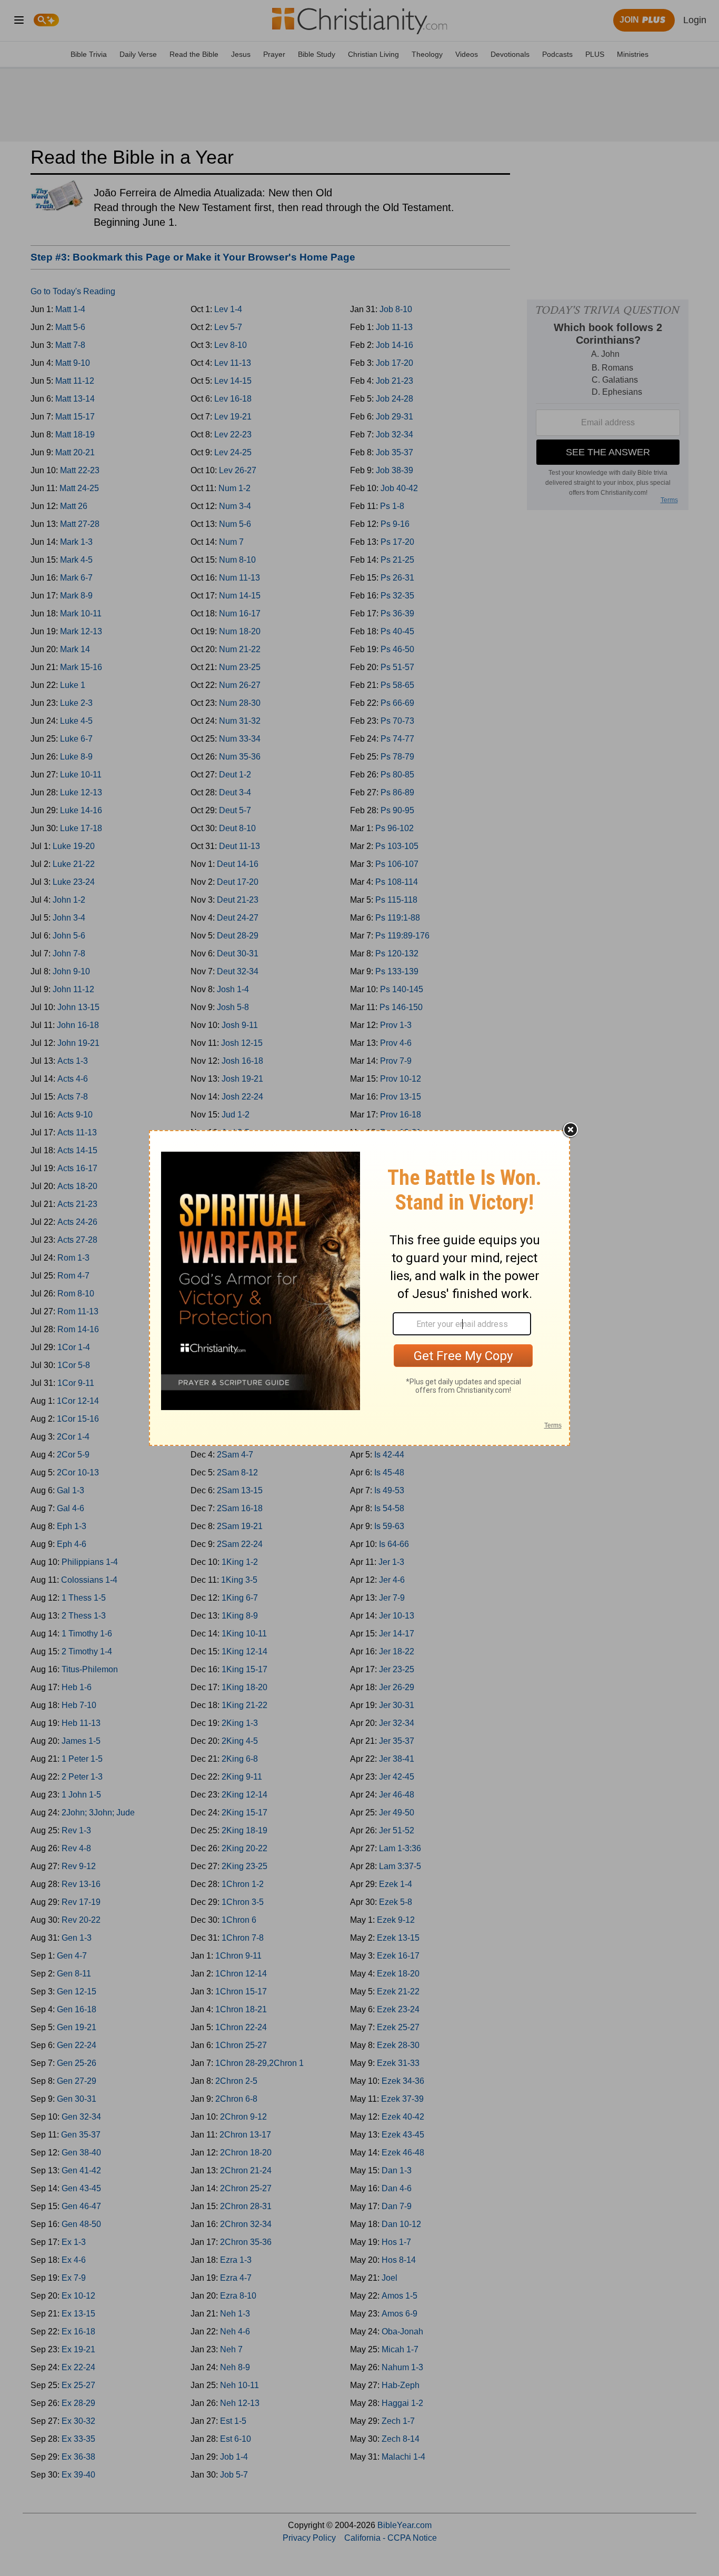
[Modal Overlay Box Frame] (359, 1288)
